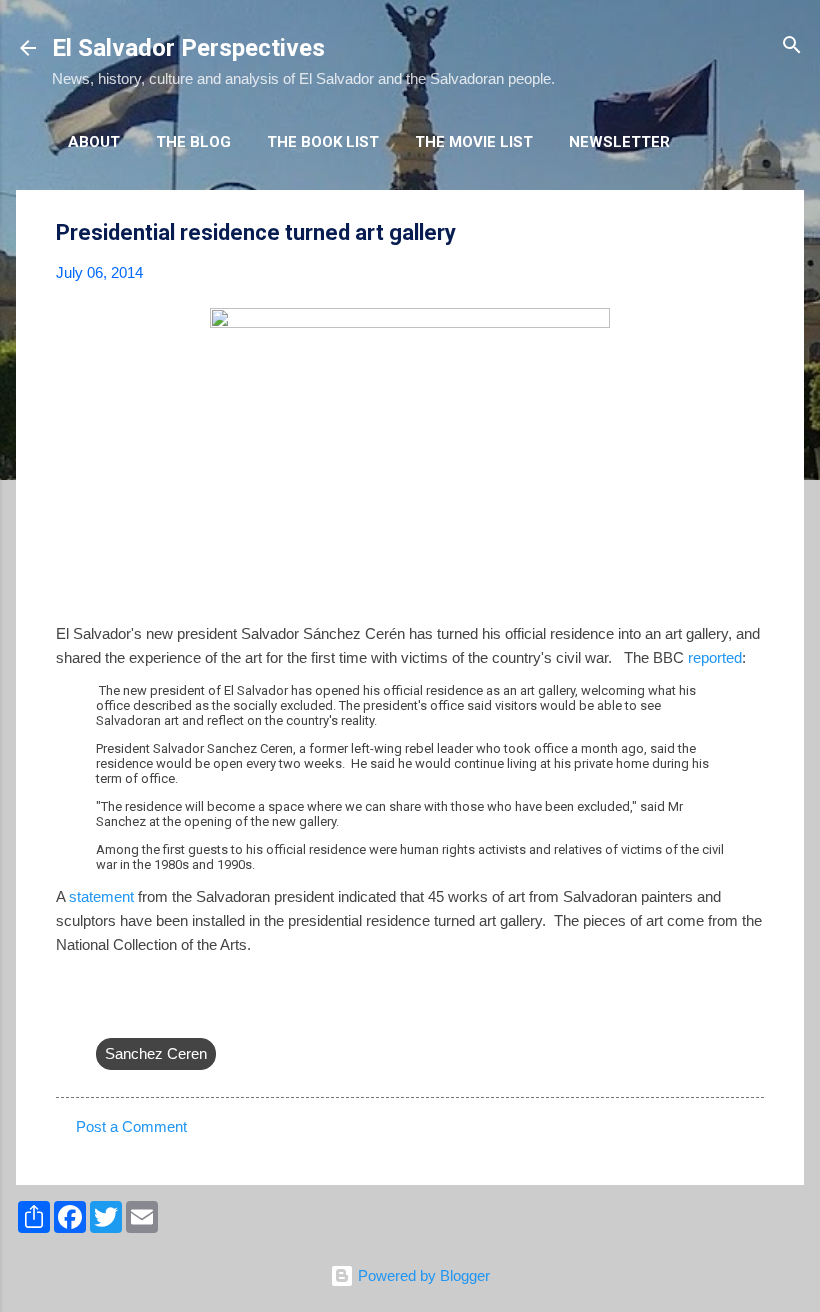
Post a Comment (131, 1126)
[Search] (792, 46)
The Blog (193, 142)
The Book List (323, 142)
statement (101, 896)
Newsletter (619, 142)
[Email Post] (108, 1013)
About (94, 142)
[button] (752, 233)
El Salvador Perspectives (188, 48)
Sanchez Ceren (156, 1053)
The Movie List (474, 142)
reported (715, 657)
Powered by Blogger (422, 1275)
